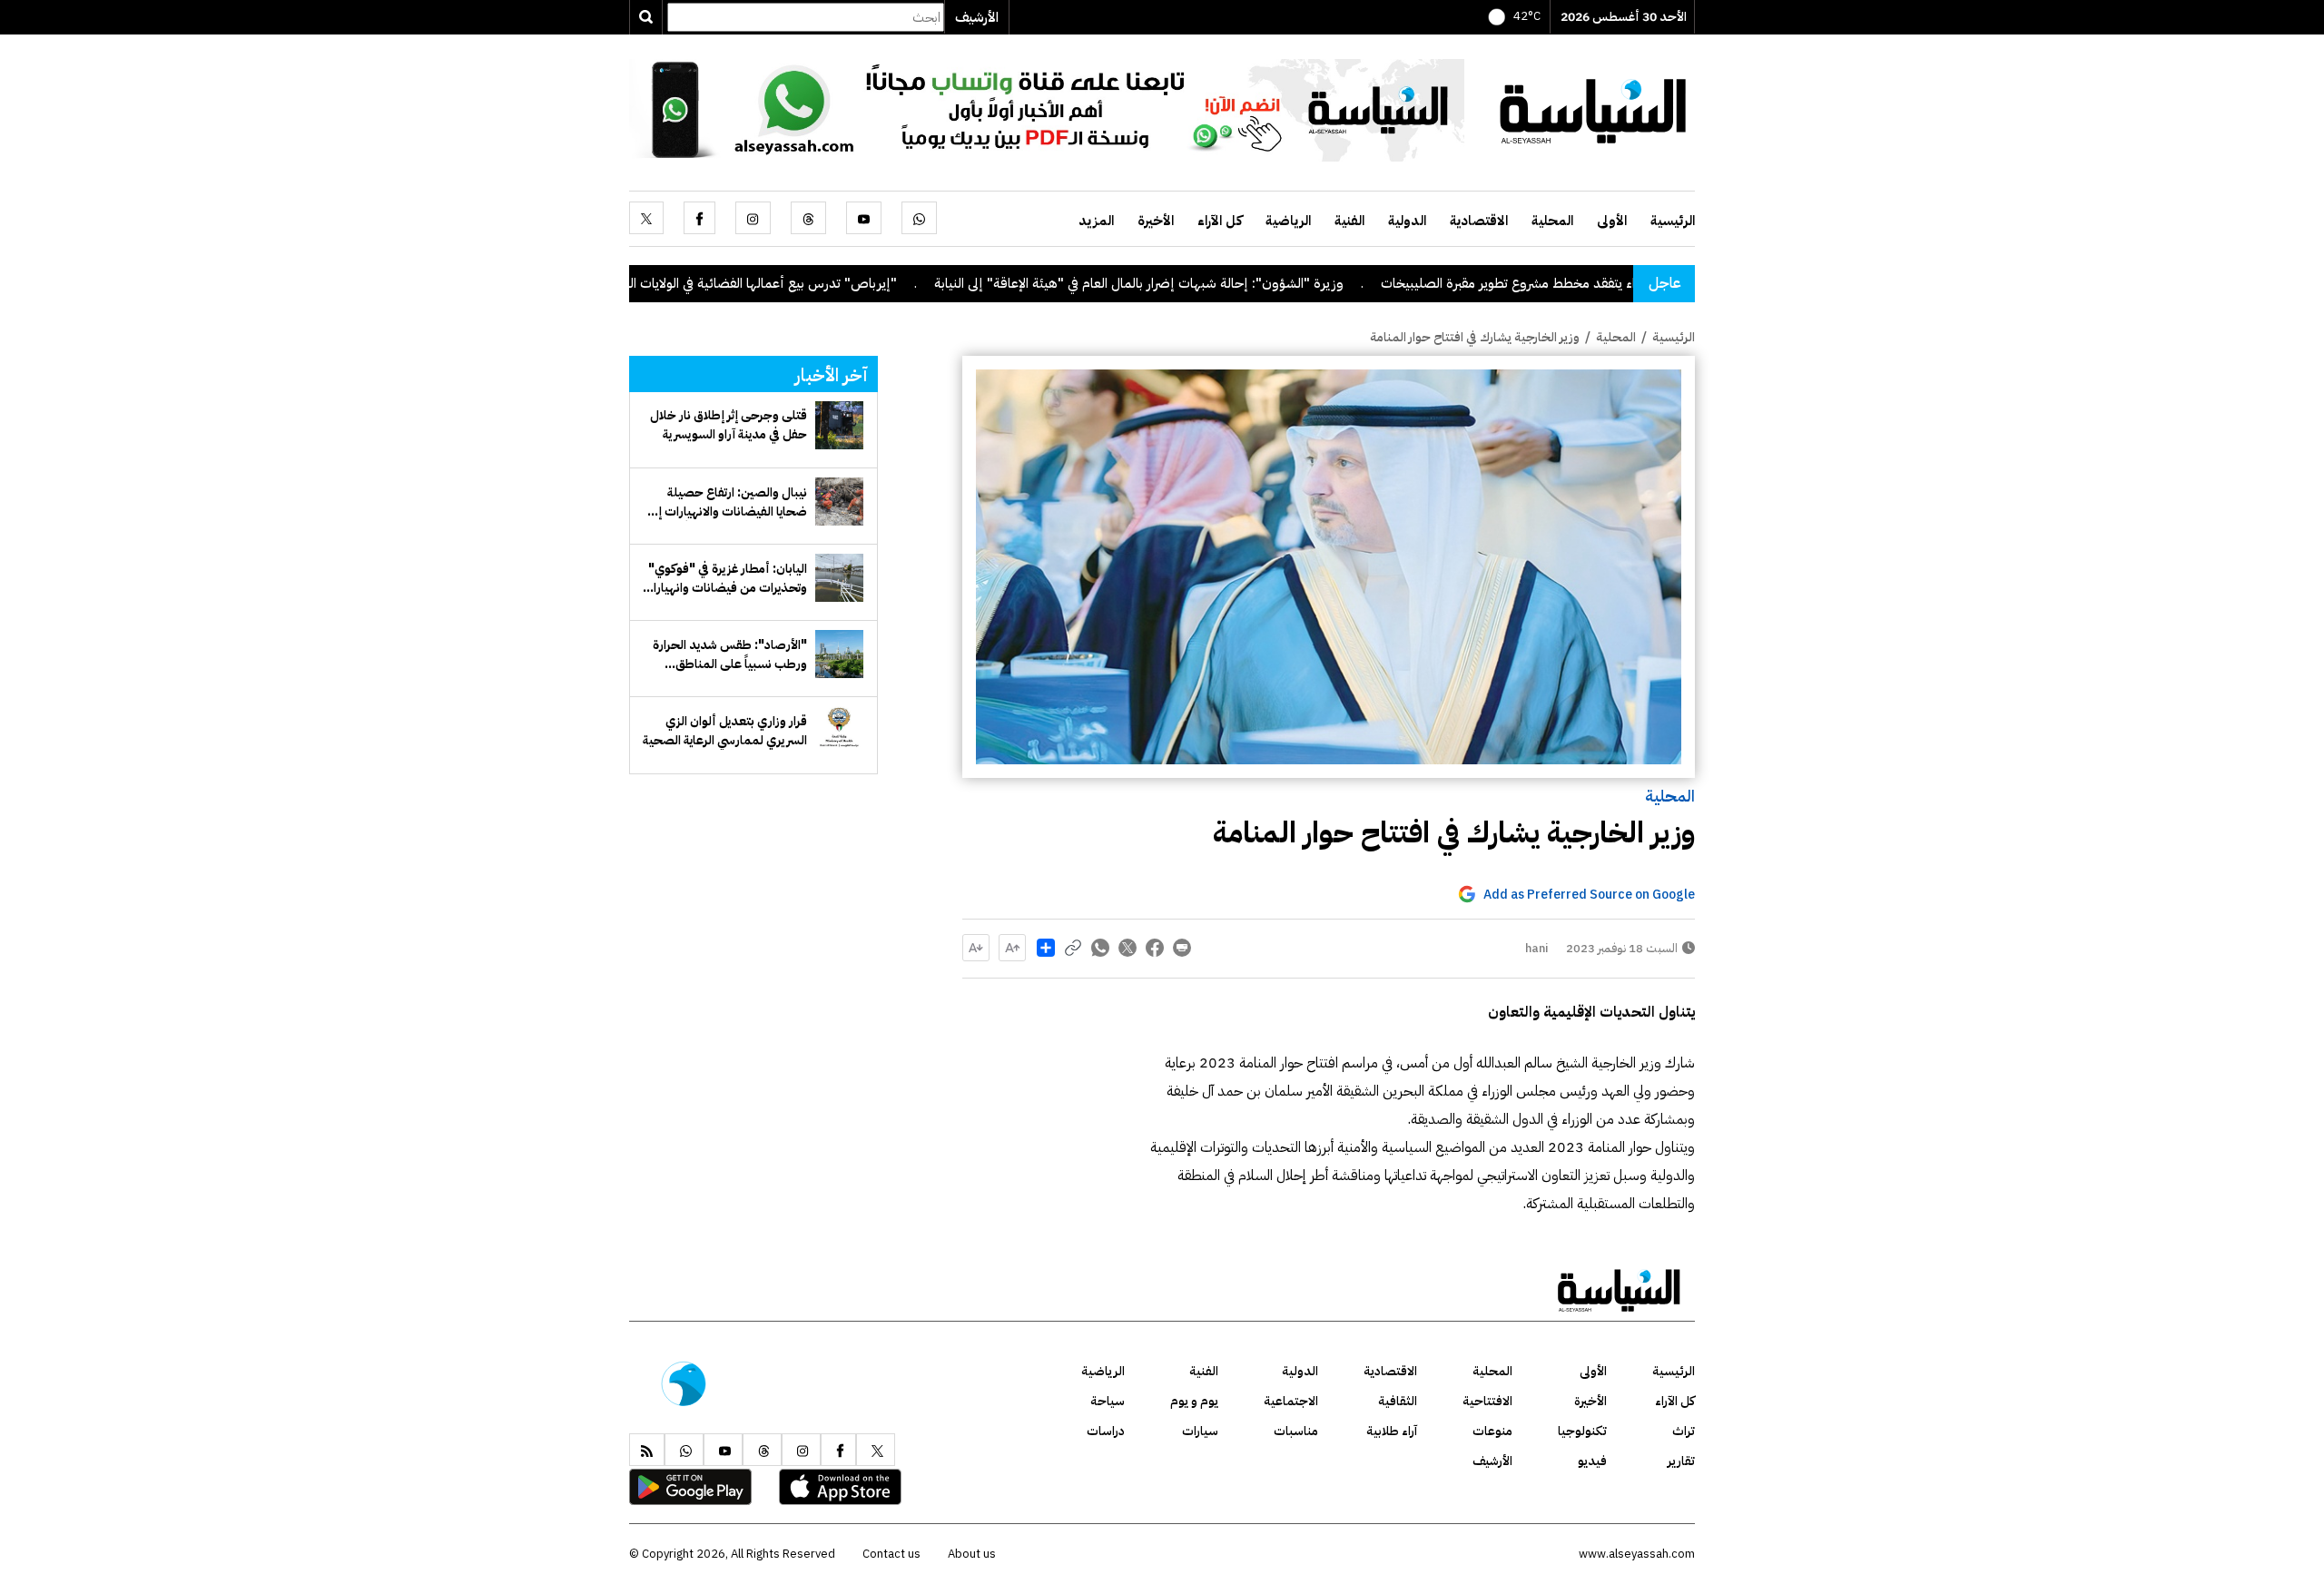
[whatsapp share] (1100, 948)
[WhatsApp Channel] (1047, 109)
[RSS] (647, 1450)
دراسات (1106, 1431)
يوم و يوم (1194, 1401)
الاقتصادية (1479, 221)
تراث (1684, 1431)
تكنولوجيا (1582, 1431)
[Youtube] (864, 218)
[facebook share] (1155, 948)
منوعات (1492, 1431)
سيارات (1200, 1431)
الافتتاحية (1487, 1401)
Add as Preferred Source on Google (1589, 895)
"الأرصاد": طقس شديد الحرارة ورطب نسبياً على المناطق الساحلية (730, 654)
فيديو (1592, 1461)
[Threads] (808, 218)
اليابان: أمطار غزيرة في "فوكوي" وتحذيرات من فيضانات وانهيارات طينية (724, 578)
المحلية (1552, 221)
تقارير (1681, 1461)
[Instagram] (753, 218)
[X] (646, 218)
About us (972, 1554)
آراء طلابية (1392, 1431)
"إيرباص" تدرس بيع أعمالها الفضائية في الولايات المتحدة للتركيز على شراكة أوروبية (760, 283)
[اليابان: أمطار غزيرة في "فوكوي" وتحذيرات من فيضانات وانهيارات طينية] (839, 578)
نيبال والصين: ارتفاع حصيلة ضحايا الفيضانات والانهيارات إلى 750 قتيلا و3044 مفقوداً (727, 502)
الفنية (1349, 221)
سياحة (1108, 1401)
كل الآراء (1220, 221)
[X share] (1128, 948)
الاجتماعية (1291, 1401)
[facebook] (699, 218)
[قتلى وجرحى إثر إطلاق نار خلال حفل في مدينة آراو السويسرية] (839, 425)
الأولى (1612, 221)
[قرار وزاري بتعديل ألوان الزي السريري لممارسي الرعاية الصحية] (839, 730)
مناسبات (1296, 1431)
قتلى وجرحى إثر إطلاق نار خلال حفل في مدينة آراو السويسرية (729, 425)
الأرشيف (977, 17)
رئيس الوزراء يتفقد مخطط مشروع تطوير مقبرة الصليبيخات (1618, 283)
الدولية (1407, 221)
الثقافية (1398, 1401)
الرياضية (1288, 221)
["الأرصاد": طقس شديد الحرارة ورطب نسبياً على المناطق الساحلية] (839, 654)
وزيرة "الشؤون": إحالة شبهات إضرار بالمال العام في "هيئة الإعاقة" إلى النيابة (1221, 283)
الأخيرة (1156, 221)
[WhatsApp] (919, 218)
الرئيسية (1673, 221)
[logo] (1593, 109)
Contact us (891, 1554)
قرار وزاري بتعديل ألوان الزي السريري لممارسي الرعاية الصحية (725, 731)
